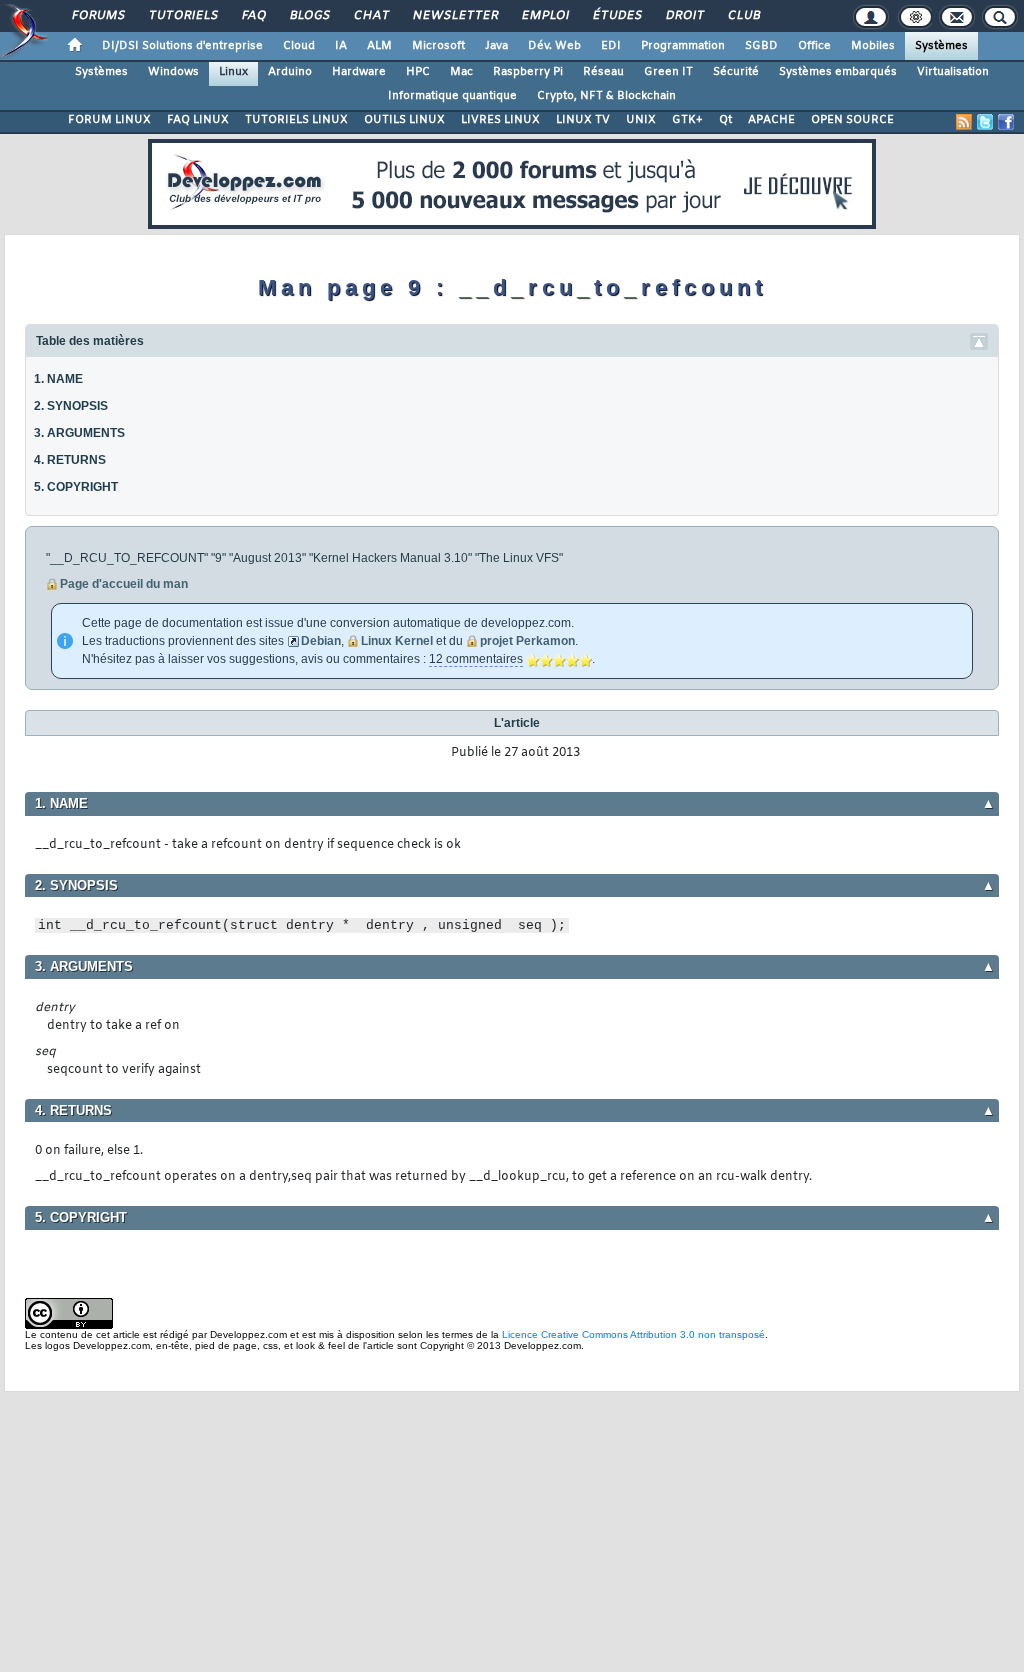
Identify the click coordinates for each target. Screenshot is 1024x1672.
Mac (461, 72)
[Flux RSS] (964, 122)
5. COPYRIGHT (76, 487)
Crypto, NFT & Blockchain (606, 96)
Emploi (544, 16)
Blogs (309, 16)
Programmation (683, 46)
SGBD (761, 46)
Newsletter (454, 16)
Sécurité (736, 72)
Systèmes (941, 46)
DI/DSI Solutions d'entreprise (182, 46)
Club (743, 16)
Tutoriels (182, 16)
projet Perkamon (527, 641)
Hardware (359, 72)
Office (814, 46)
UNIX (641, 120)
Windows (173, 72)
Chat (370, 16)
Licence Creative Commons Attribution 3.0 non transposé (633, 1334)
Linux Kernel (397, 641)
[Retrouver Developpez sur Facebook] (1006, 122)
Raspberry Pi (528, 72)
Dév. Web (554, 46)
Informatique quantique (452, 96)
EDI (611, 46)
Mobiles (873, 46)
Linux (233, 72)
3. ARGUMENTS (79, 433)
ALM (379, 46)
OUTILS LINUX (404, 120)
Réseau (603, 72)
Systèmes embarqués (838, 72)
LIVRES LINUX (500, 120)
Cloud (299, 46)
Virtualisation (953, 72)
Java (496, 46)
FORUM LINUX (109, 120)
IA (341, 46)
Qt (725, 120)
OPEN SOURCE (852, 120)
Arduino (290, 72)
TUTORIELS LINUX (296, 120)
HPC (418, 72)
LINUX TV (583, 120)
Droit (684, 16)
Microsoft (438, 46)
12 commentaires (476, 659)
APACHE (771, 120)
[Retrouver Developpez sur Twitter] (985, 122)
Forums (97, 16)
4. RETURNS (70, 460)
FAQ (253, 16)
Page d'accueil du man (124, 584)
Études (616, 16)
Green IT (668, 72)
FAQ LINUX (198, 120)
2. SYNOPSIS (71, 406)
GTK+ (687, 120)
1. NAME (58, 379)
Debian (321, 641)
